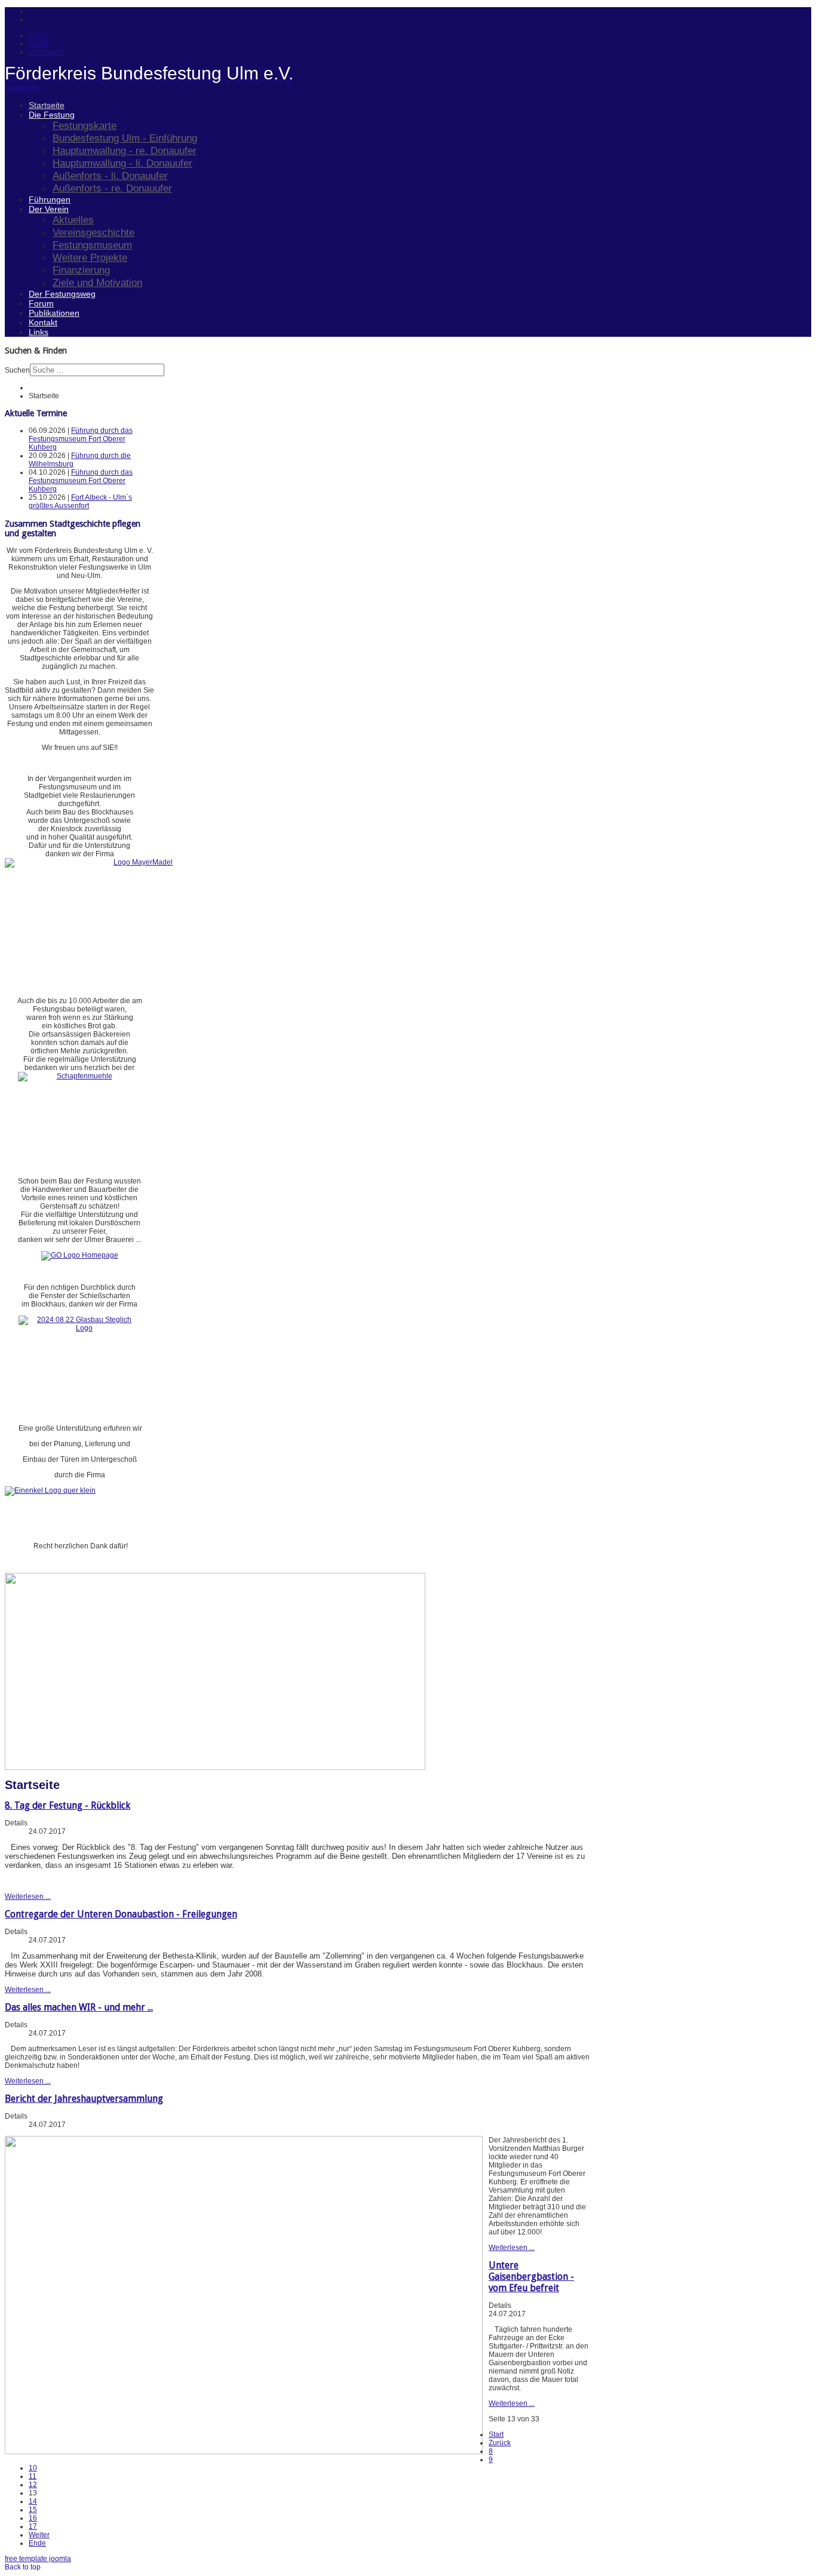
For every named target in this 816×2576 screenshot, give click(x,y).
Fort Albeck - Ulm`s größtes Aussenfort (80, 502)
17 (33, 2526)
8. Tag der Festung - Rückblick (68, 1805)
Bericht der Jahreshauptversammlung (84, 2099)
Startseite (47, 105)
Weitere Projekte (90, 257)
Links (39, 332)
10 (33, 2468)
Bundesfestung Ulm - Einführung (125, 138)
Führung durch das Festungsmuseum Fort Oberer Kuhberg (81, 439)
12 (33, 2485)
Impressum (47, 52)
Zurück (500, 2443)
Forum (41, 303)
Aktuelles (73, 220)
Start (496, 2434)
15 (33, 2510)
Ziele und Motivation (97, 282)
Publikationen (54, 313)
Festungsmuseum (92, 245)
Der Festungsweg (62, 294)
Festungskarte (85, 125)
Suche (39, 44)
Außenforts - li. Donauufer (110, 176)
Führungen (50, 199)
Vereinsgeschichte (93, 232)
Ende (37, 2543)
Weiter (39, 2535)
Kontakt (43, 322)
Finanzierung (81, 270)
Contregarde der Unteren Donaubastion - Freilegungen (121, 1914)
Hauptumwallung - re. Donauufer (125, 150)
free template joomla (38, 2559)
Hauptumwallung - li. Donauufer (122, 163)
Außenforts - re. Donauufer (112, 188)
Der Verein (49, 209)
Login (38, 35)
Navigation (22, 88)
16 (33, 2518)
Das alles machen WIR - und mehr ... (79, 2007)
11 (33, 2476)
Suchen (17, 370)
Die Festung (52, 115)
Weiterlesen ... (28, 1896)
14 (33, 2501)
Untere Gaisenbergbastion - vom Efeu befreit (531, 2277)
